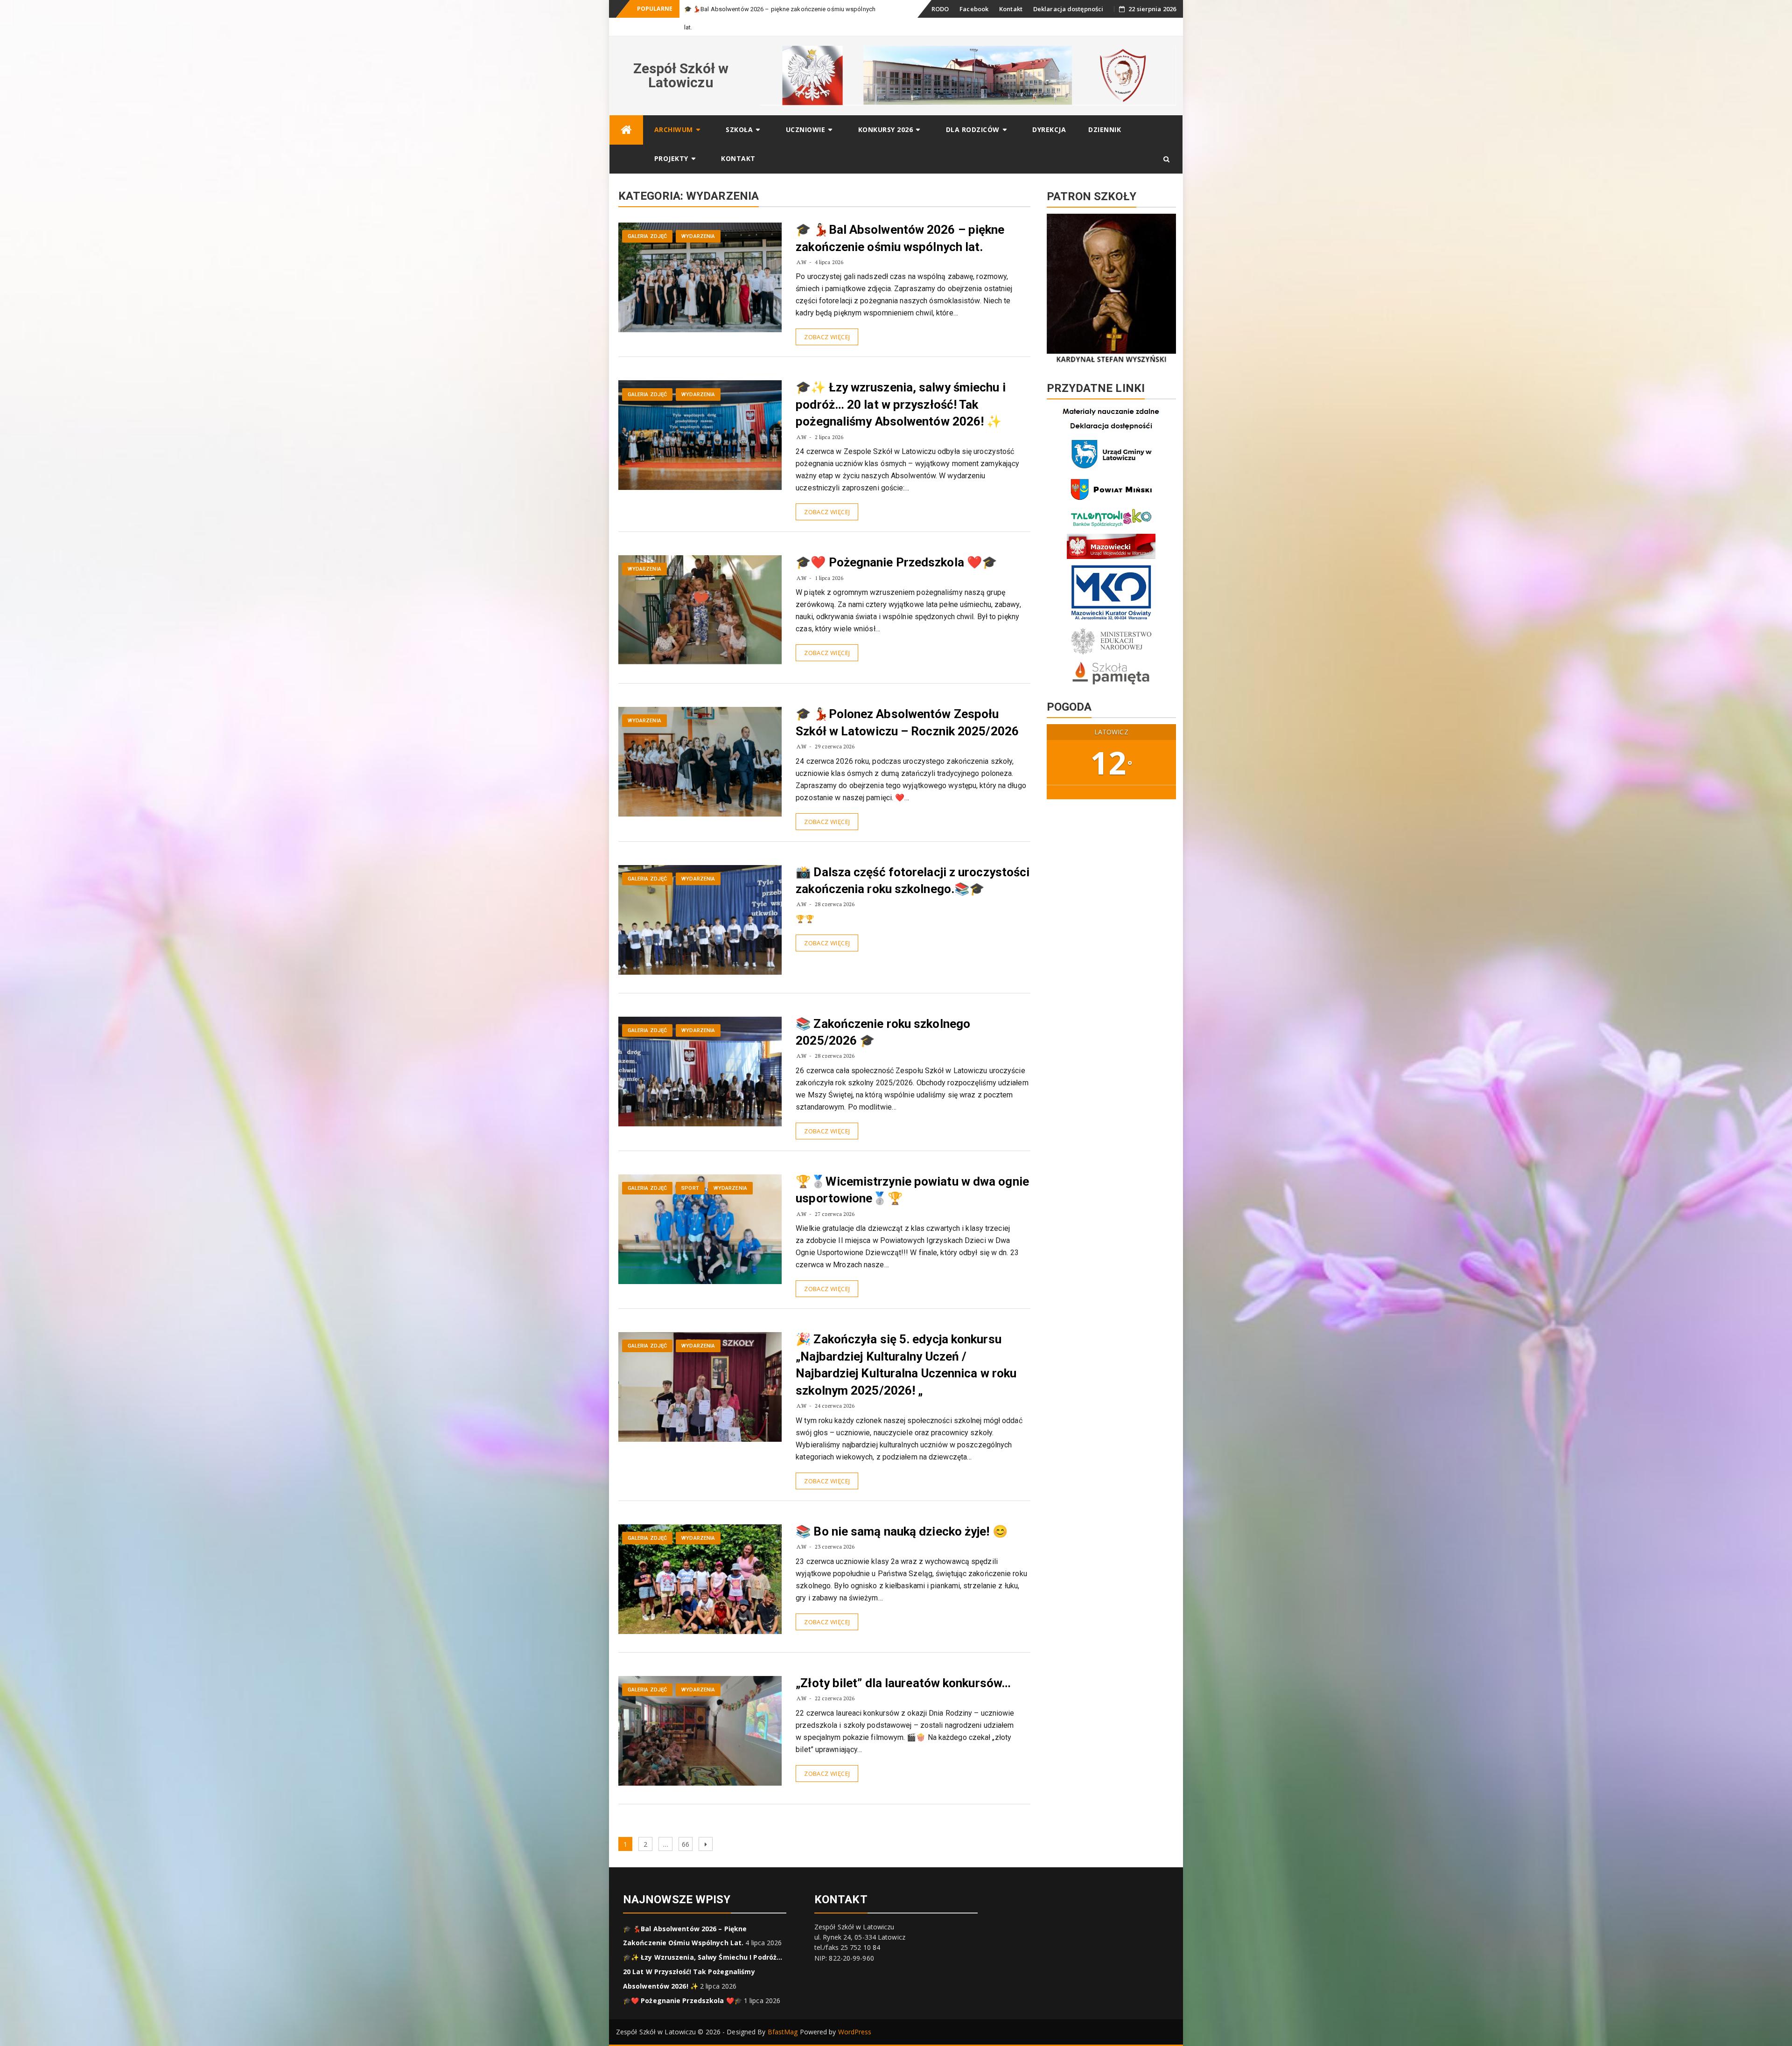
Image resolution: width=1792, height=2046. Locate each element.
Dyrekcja (1049, 111)
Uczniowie (806, 111)
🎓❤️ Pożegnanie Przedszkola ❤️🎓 (896, 544)
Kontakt (1011, 9)
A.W (801, 244)
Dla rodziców (973, 111)
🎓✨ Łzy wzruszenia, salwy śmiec (732, 9)
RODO (940, 9)
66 (687, 1826)
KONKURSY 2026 (886, 111)
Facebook (974, 9)
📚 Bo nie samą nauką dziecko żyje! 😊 (902, 1513)
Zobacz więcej (827, 319)
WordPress (855, 2014)
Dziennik (1105, 111)
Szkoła (739, 111)
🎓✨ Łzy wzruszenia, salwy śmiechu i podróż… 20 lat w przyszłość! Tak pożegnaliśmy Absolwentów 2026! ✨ (900, 386)
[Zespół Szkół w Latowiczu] (626, 112)
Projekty (671, 140)
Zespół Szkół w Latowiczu (681, 57)
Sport (690, 1170)
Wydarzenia (698, 218)
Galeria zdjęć (647, 218)
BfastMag (783, 2014)
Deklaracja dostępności (1068, 9)
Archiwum (674, 111)
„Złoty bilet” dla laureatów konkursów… (903, 1665)
